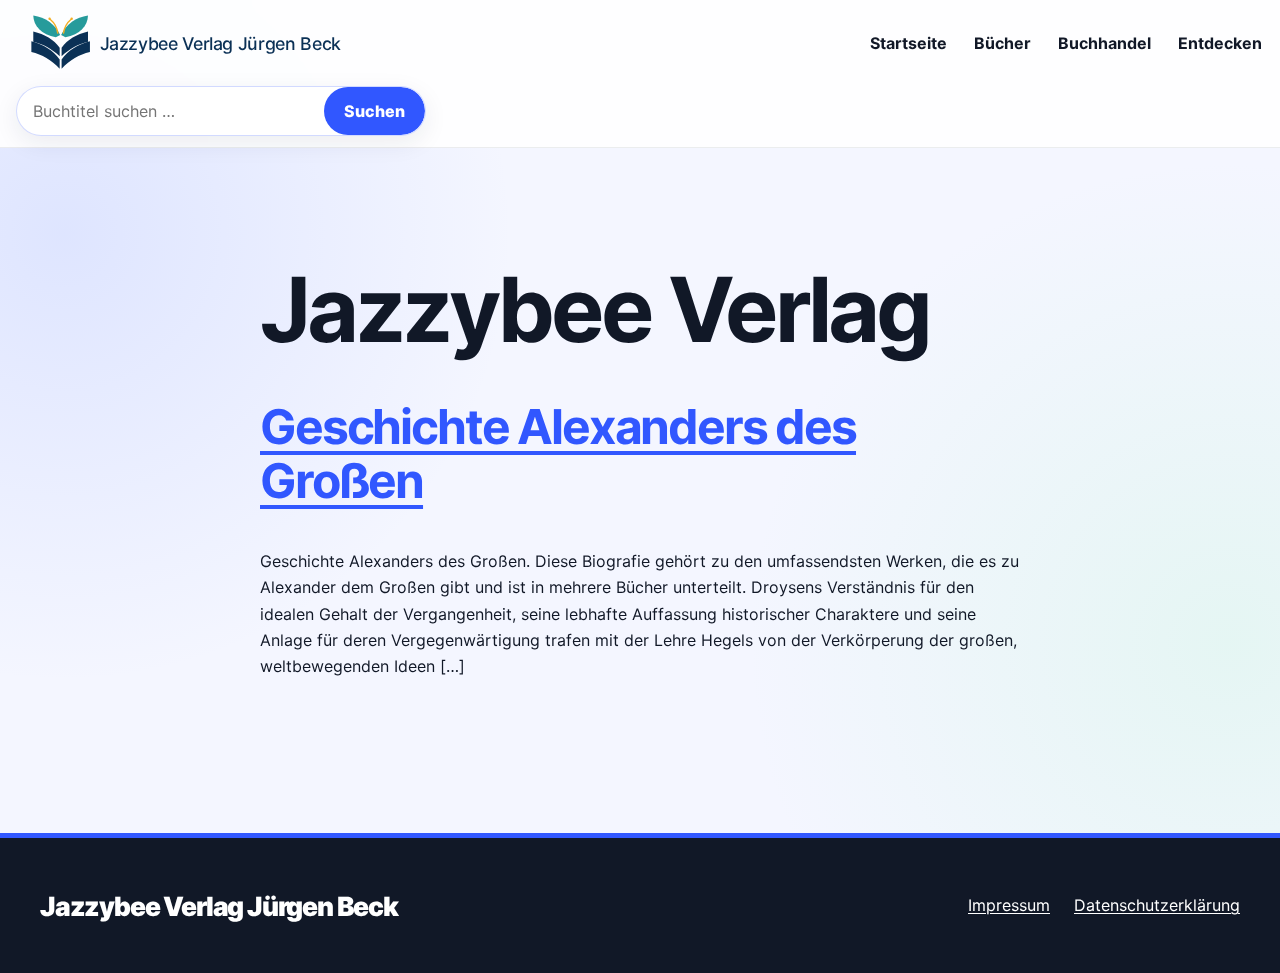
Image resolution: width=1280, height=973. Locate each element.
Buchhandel (1104, 43)
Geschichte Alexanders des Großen (558, 453)
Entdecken (1220, 43)
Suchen (374, 111)
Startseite (908, 43)
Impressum (1009, 905)
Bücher (1002, 43)
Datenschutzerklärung (1157, 905)
